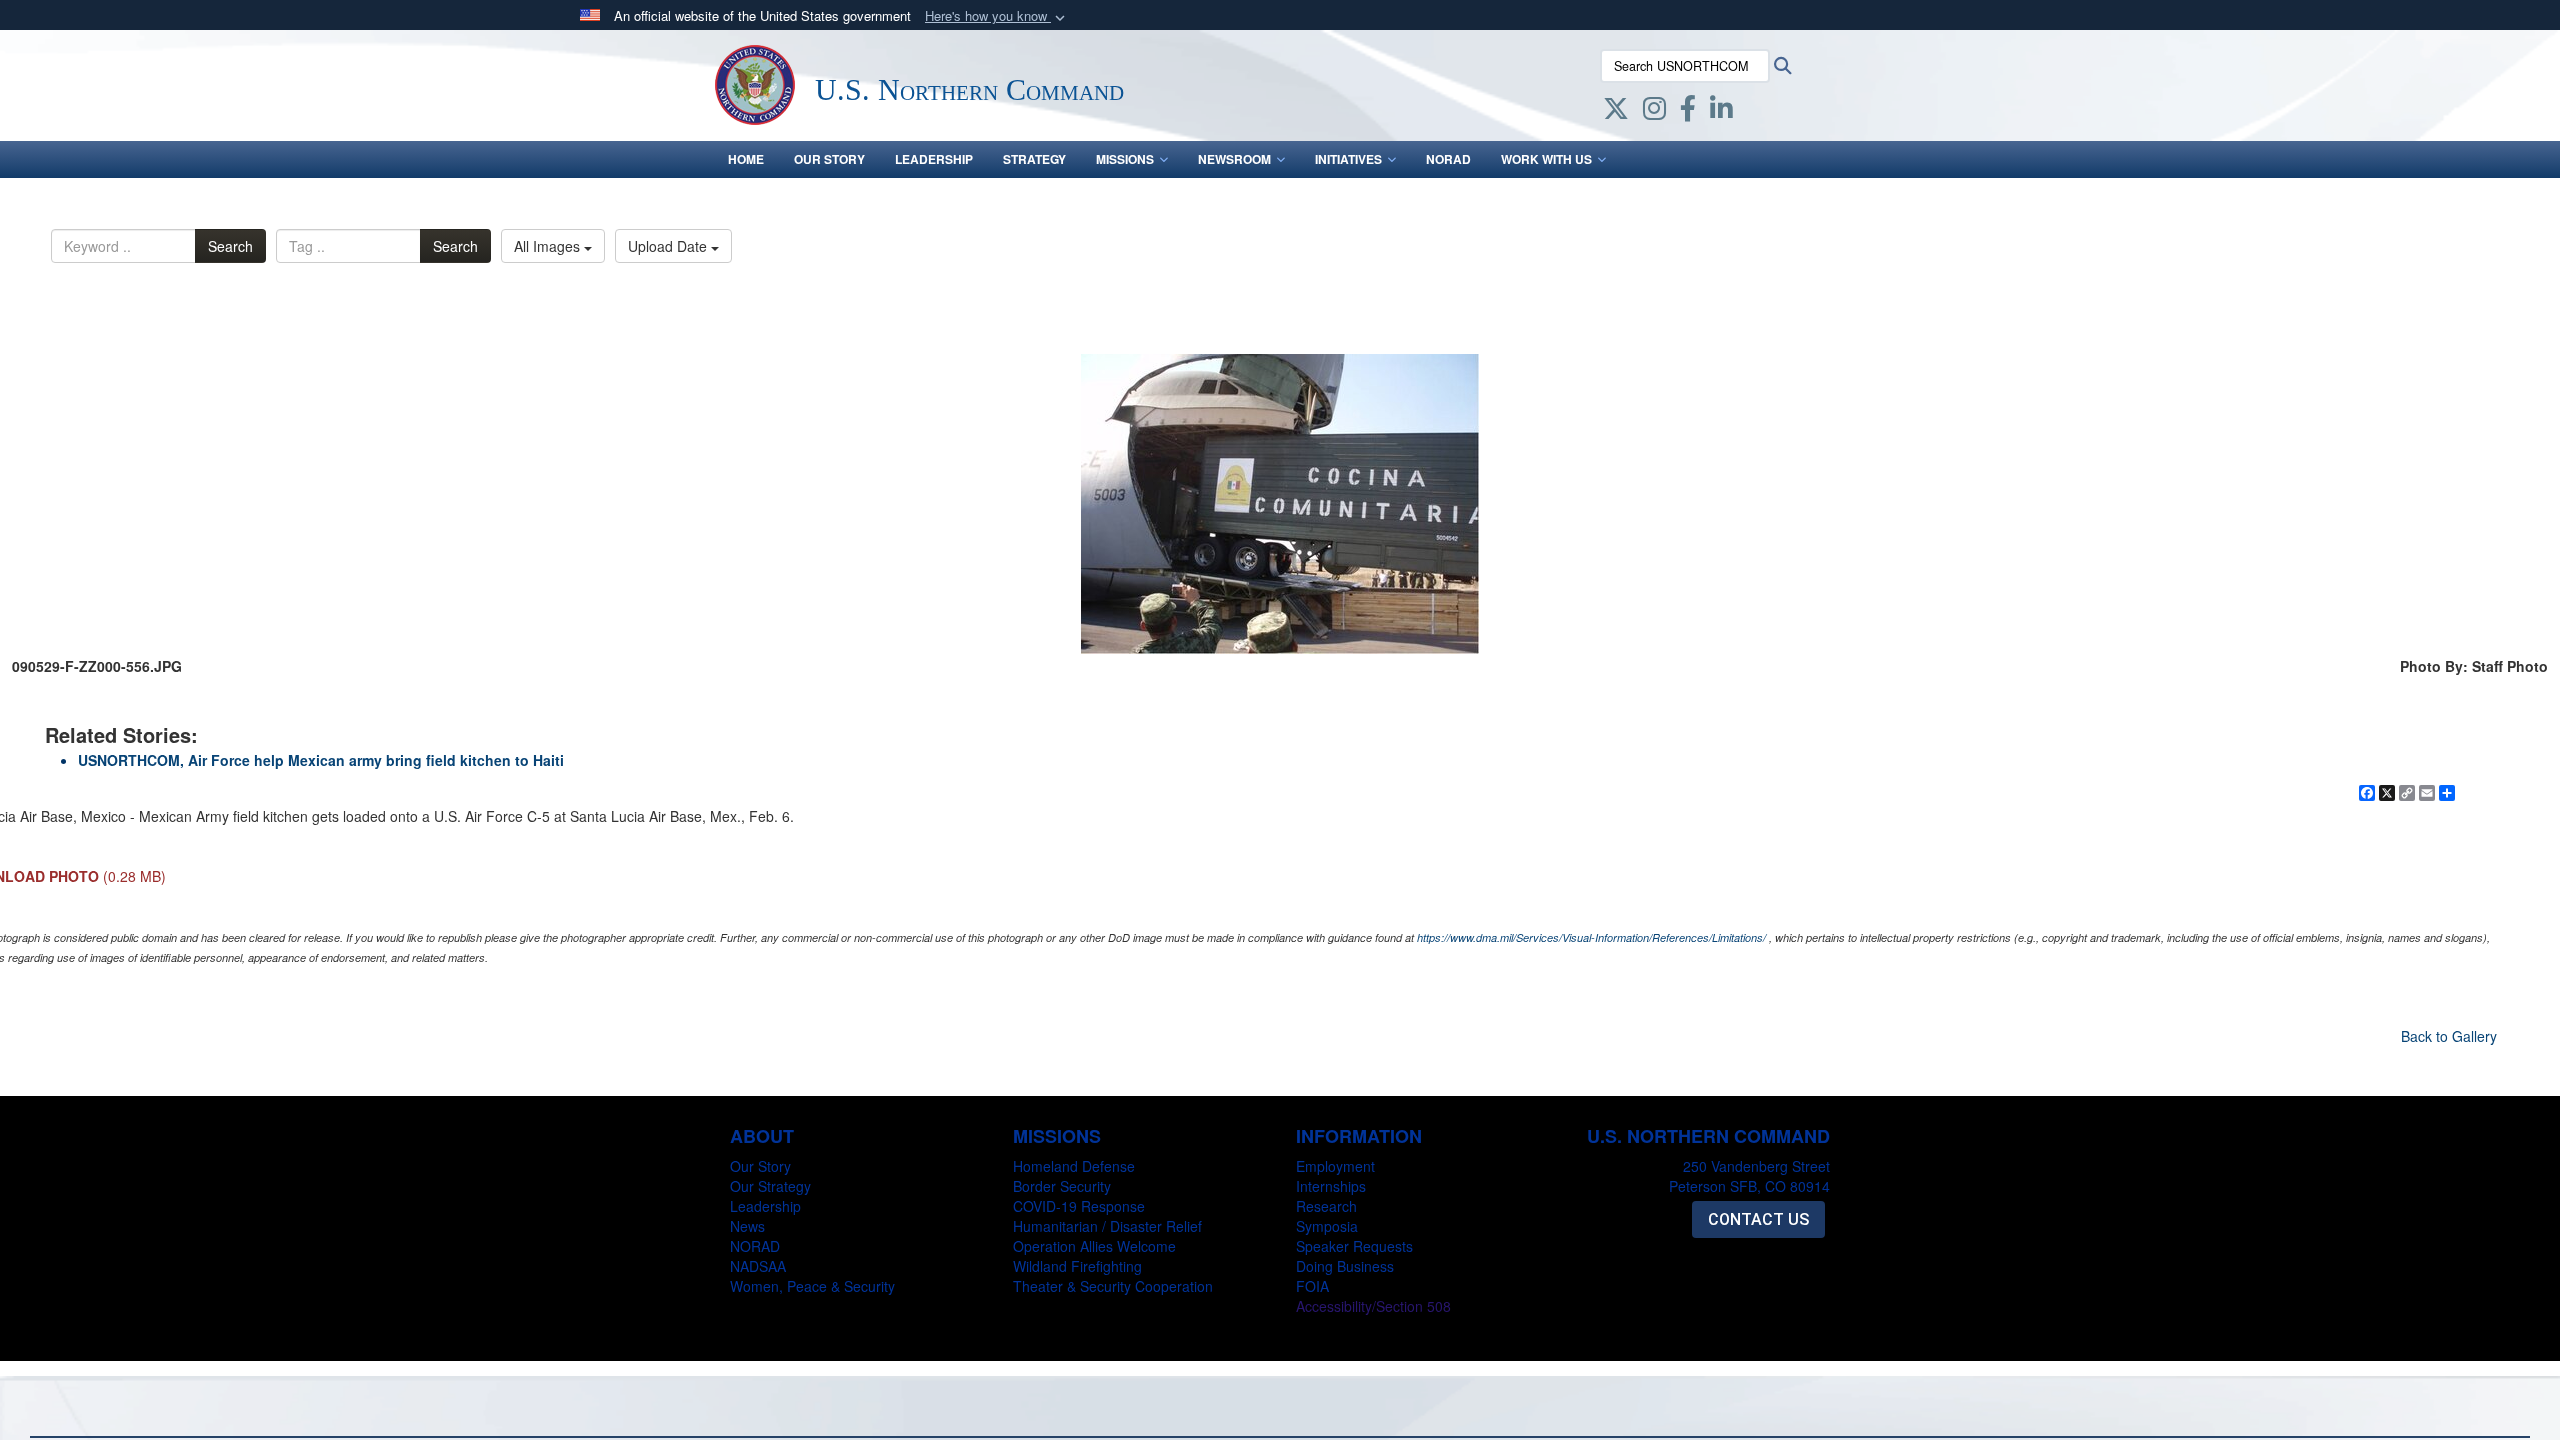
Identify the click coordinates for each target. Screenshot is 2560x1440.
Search (230, 246)
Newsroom (1234, 159)
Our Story (829, 159)
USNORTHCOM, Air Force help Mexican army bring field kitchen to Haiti (321, 760)
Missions (1125, 159)
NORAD (1448, 159)
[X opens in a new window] (1616, 112)
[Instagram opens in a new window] (1654, 112)
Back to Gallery (2449, 1036)
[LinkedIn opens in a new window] (1721, 112)
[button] (997, 16)
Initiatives (1348, 159)
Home (746, 159)
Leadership (934, 159)
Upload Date (669, 246)
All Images (549, 246)
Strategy (1034, 159)
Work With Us (1546, 159)
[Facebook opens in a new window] (1688, 112)
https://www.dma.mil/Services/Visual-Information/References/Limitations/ (1591, 937)
